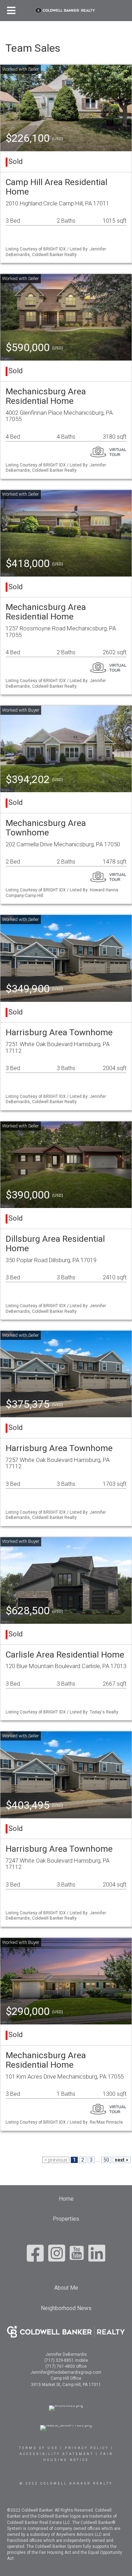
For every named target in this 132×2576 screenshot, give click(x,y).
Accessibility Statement (56, 2454)
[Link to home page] (66, 11)
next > (122, 2160)
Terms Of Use (39, 2448)
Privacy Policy (87, 2448)
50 (106, 2160)
